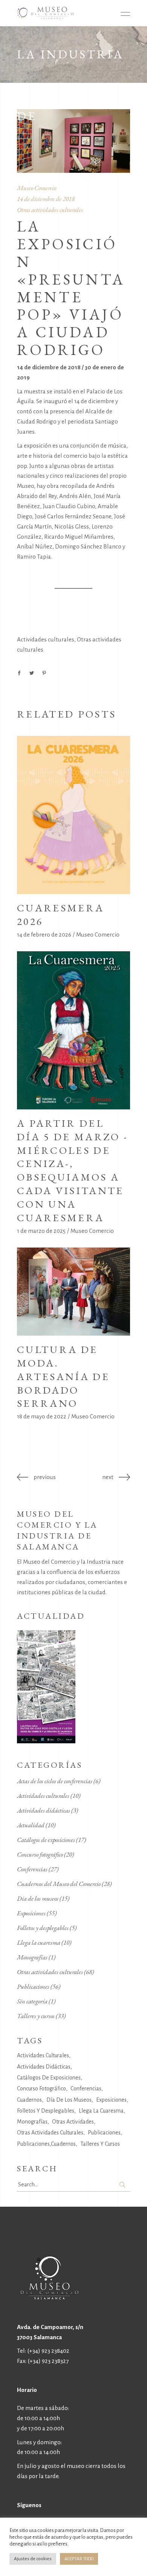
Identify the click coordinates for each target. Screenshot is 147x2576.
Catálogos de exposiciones (46, 1840)
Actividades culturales (46, 639)
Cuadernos (29, 2100)
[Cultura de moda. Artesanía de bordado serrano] (73, 1292)
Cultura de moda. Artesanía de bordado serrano (63, 1376)
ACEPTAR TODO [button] (79, 2559)
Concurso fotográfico (40, 1854)
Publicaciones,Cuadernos (46, 2144)
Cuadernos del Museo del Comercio (59, 1884)
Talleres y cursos (36, 2016)
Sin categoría (32, 2001)
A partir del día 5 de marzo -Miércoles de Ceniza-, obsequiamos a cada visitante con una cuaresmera (73, 1170)
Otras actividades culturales (50, 210)
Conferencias (32, 1869)
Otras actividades (73, 2122)
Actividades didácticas (44, 1810)
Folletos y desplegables (43, 1928)
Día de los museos (38, 1898)
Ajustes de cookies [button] (33, 2559)
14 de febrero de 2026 (44, 935)
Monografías (32, 1957)
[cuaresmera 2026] (73, 815)
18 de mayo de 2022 (42, 1416)
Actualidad (31, 1825)
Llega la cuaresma (39, 1942)
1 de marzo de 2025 (41, 1231)
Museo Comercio (98, 935)
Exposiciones (31, 1913)
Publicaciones (33, 1986)
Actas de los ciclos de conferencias (55, 1781)
